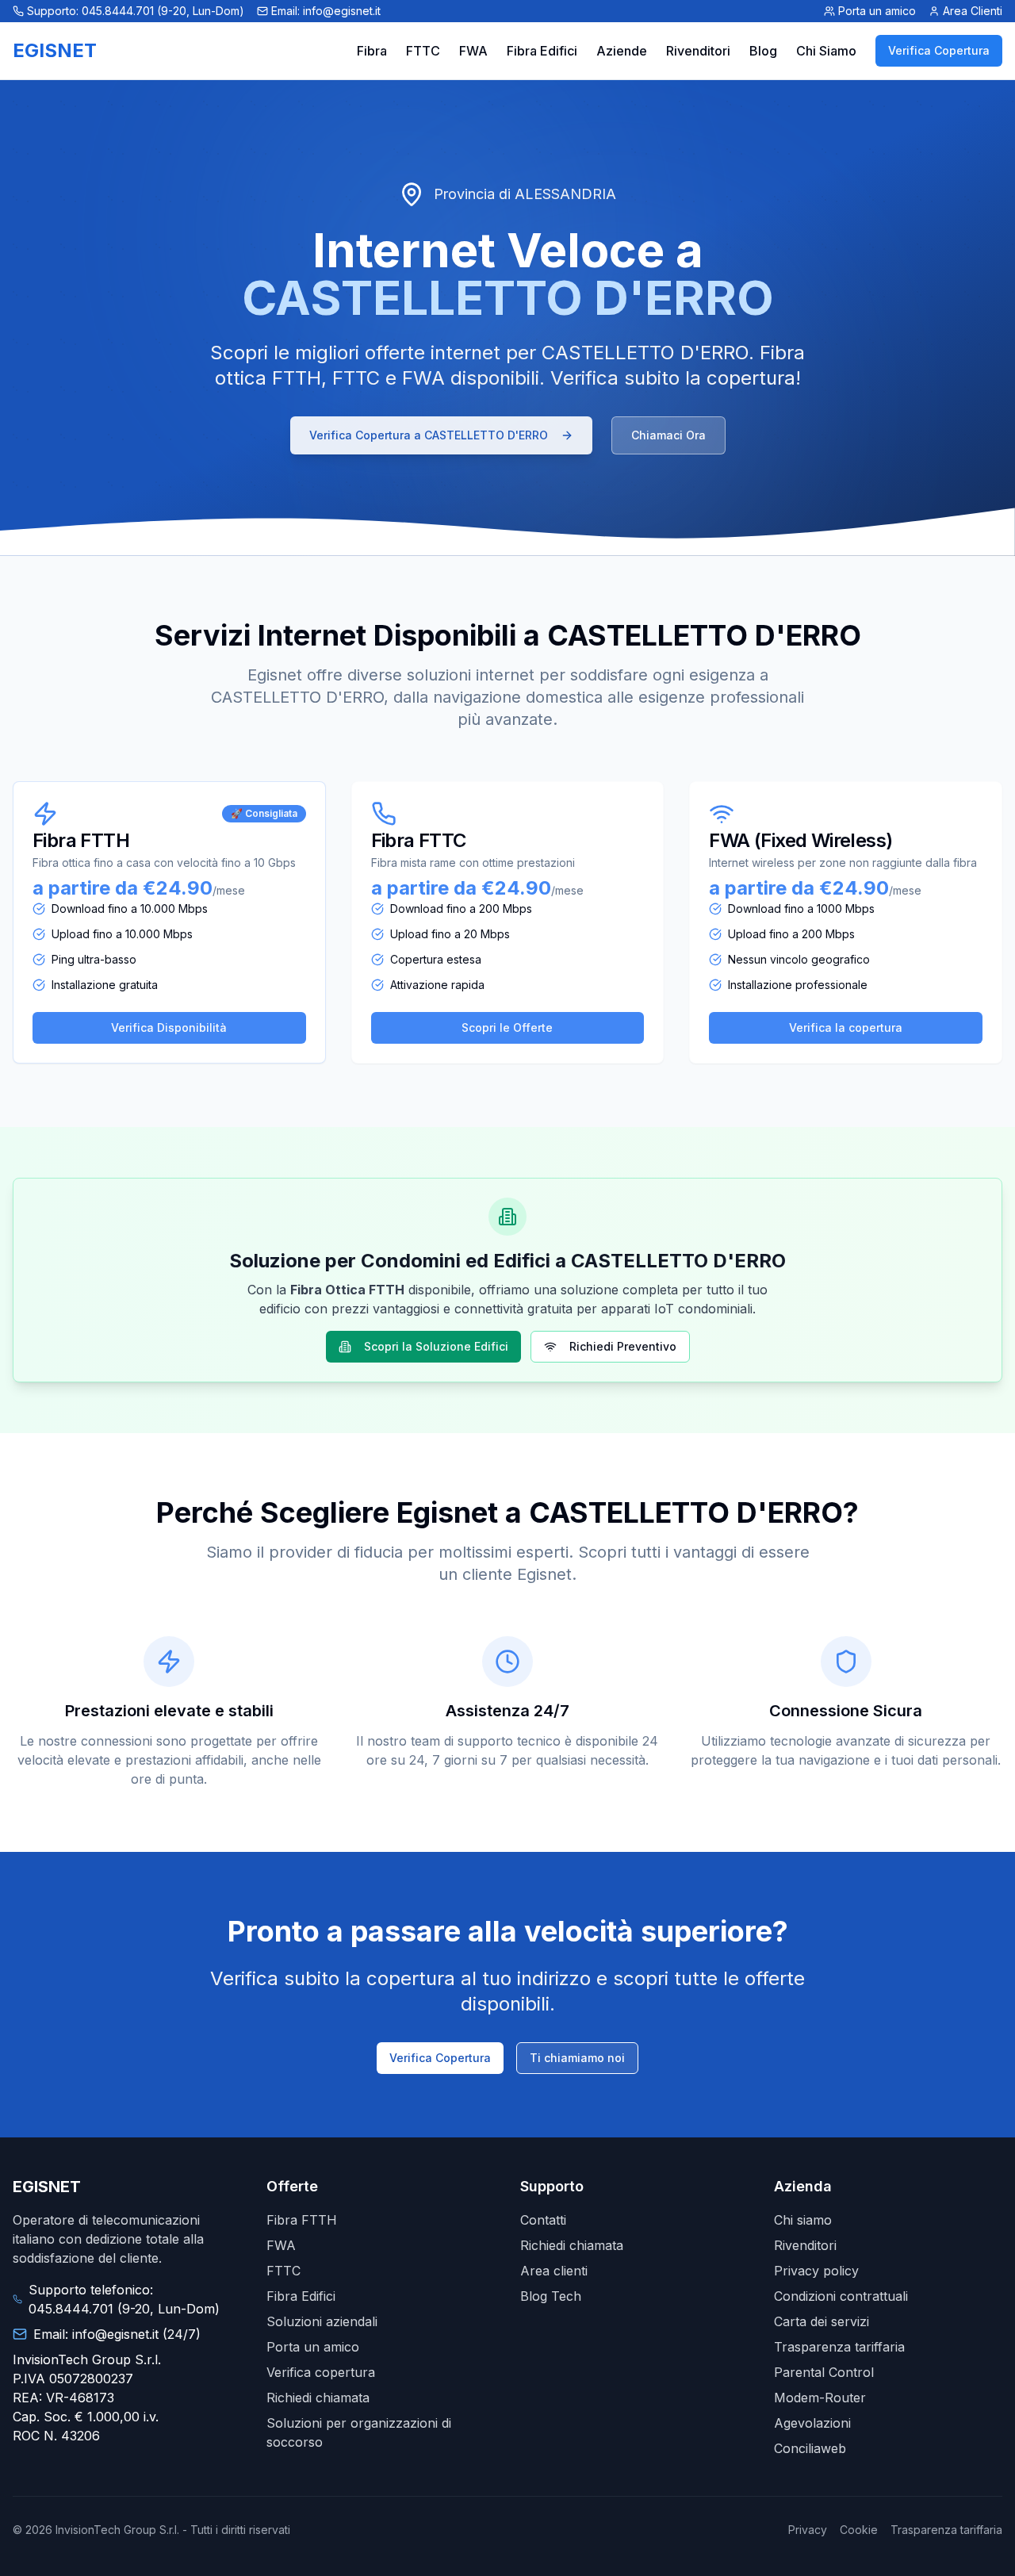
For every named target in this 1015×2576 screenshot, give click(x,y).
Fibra (372, 51)
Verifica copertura (321, 2372)
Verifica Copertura (939, 50)
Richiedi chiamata (318, 2398)
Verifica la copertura (846, 1027)
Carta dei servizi (822, 2321)
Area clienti (554, 2271)
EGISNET (55, 50)
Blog (763, 51)
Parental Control (824, 2372)
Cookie (859, 2530)
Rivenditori (698, 51)
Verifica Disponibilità (169, 1027)
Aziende (622, 51)
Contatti (543, 2220)
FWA (473, 51)
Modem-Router (820, 2398)
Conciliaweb (810, 2448)
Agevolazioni (812, 2423)
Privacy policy (816, 2271)
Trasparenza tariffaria (839, 2347)
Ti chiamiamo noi (577, 2058)
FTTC (423, 51)
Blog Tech (551, 2296)
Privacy (808, 2530)
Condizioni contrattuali (841, 2296)
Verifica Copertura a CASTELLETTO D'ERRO (429, 435)
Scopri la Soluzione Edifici (436, 1346)
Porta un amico (313, 2347)
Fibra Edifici (542, 51)
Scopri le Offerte (507, 1027)
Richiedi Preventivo (623, 1346)
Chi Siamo (826, 51)
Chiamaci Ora (668, 435)
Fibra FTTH (302, 2220)
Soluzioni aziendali (322, 2321)
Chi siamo (803, 2220)
